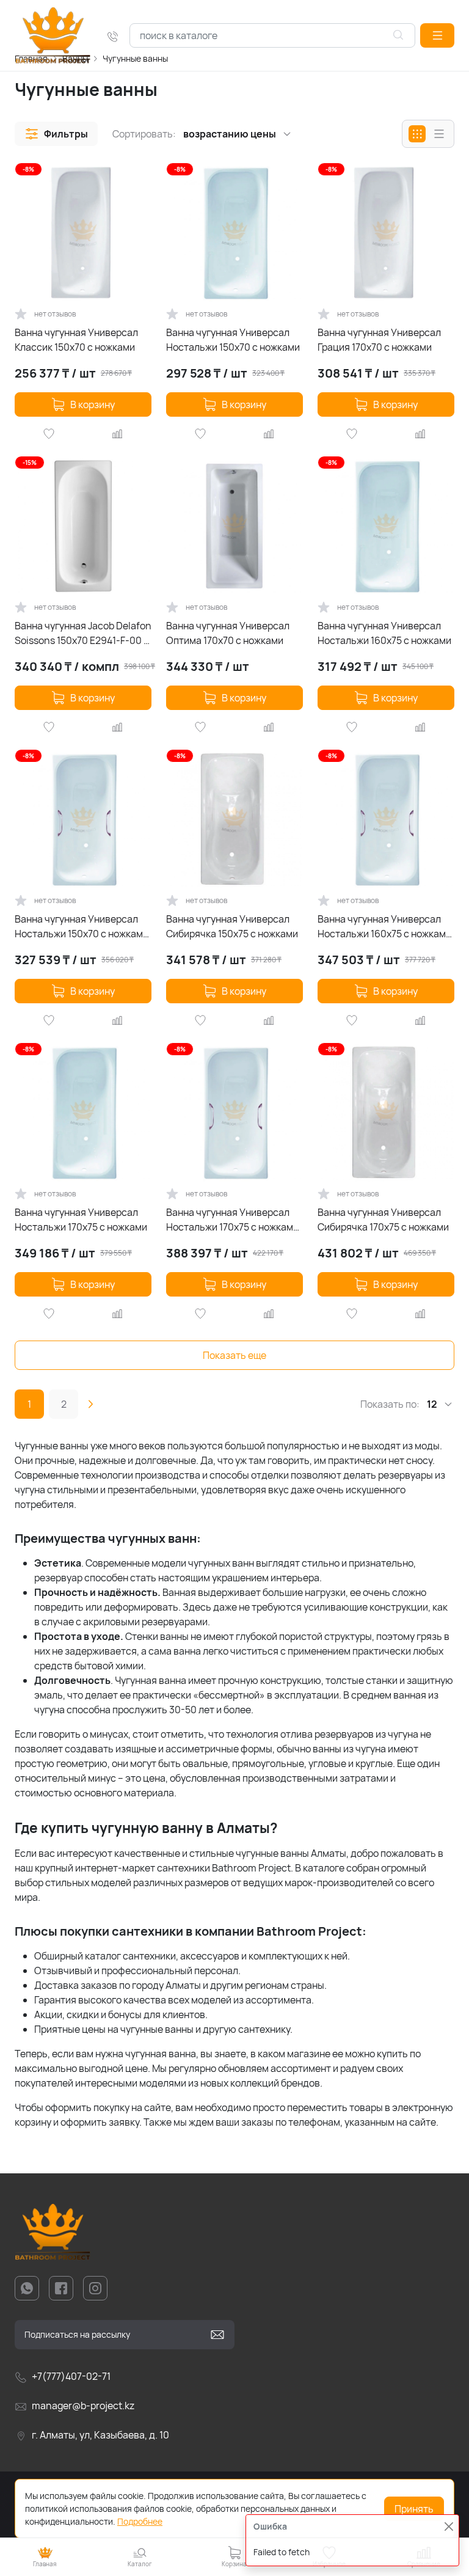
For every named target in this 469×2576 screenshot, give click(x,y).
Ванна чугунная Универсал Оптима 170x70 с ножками (228, 633)
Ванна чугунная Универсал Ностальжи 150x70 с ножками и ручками (82, 927)
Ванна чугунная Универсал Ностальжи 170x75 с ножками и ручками (232, 1220)
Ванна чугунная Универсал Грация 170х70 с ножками (379, 340)
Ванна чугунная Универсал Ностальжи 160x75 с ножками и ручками (384, 927)
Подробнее (140, 2521)
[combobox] (272, 35)
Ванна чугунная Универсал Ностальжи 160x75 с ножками (384, 633)
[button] (437, 35)
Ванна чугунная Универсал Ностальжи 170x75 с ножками (81, 1220)
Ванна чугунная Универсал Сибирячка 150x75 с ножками (232, 926)
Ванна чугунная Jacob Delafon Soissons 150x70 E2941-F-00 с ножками (83, 633)
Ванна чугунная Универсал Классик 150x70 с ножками (76, 340)
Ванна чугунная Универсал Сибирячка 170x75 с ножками (383, 1220)
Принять (414, 2509)
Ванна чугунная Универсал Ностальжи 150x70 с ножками (233, 340)
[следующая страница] (90, 1404)
